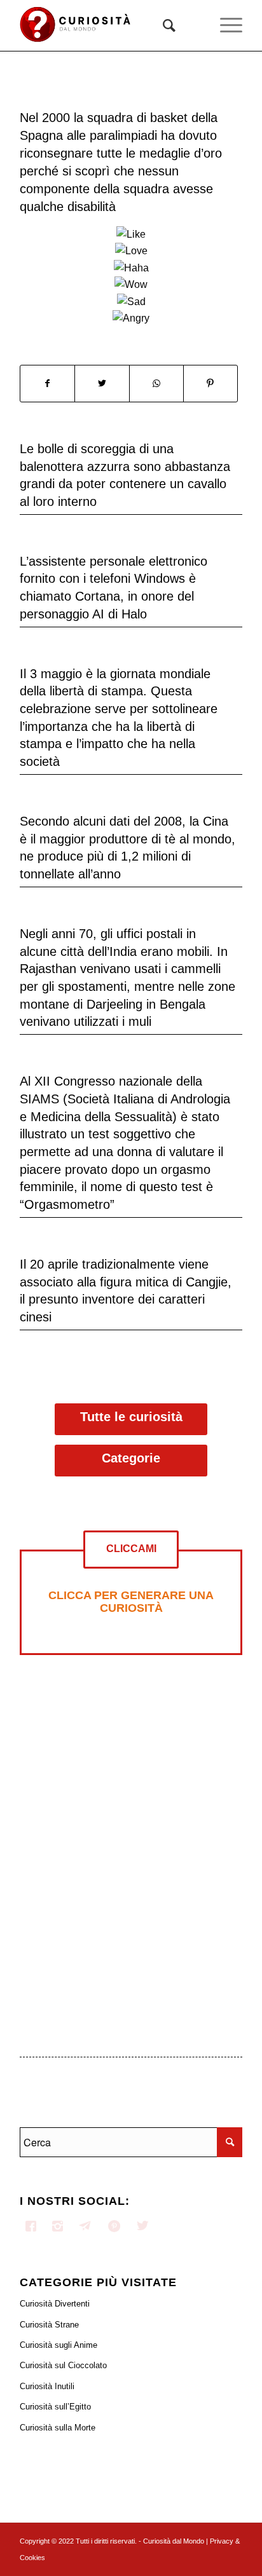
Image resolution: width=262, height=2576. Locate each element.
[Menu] (225, 25)
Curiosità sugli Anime (59, 2345)
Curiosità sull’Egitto (55, 2407)
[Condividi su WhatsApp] (156, 383)
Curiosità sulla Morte (58, 2428)
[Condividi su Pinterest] (210, 383)
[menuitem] (163, 25)
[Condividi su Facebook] (47, 383)
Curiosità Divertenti (55, 2304)
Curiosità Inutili (47, 2386)
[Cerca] (163, 25)
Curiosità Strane (49, 2325)
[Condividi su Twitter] (102, 383)
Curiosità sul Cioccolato (63, 2365)
